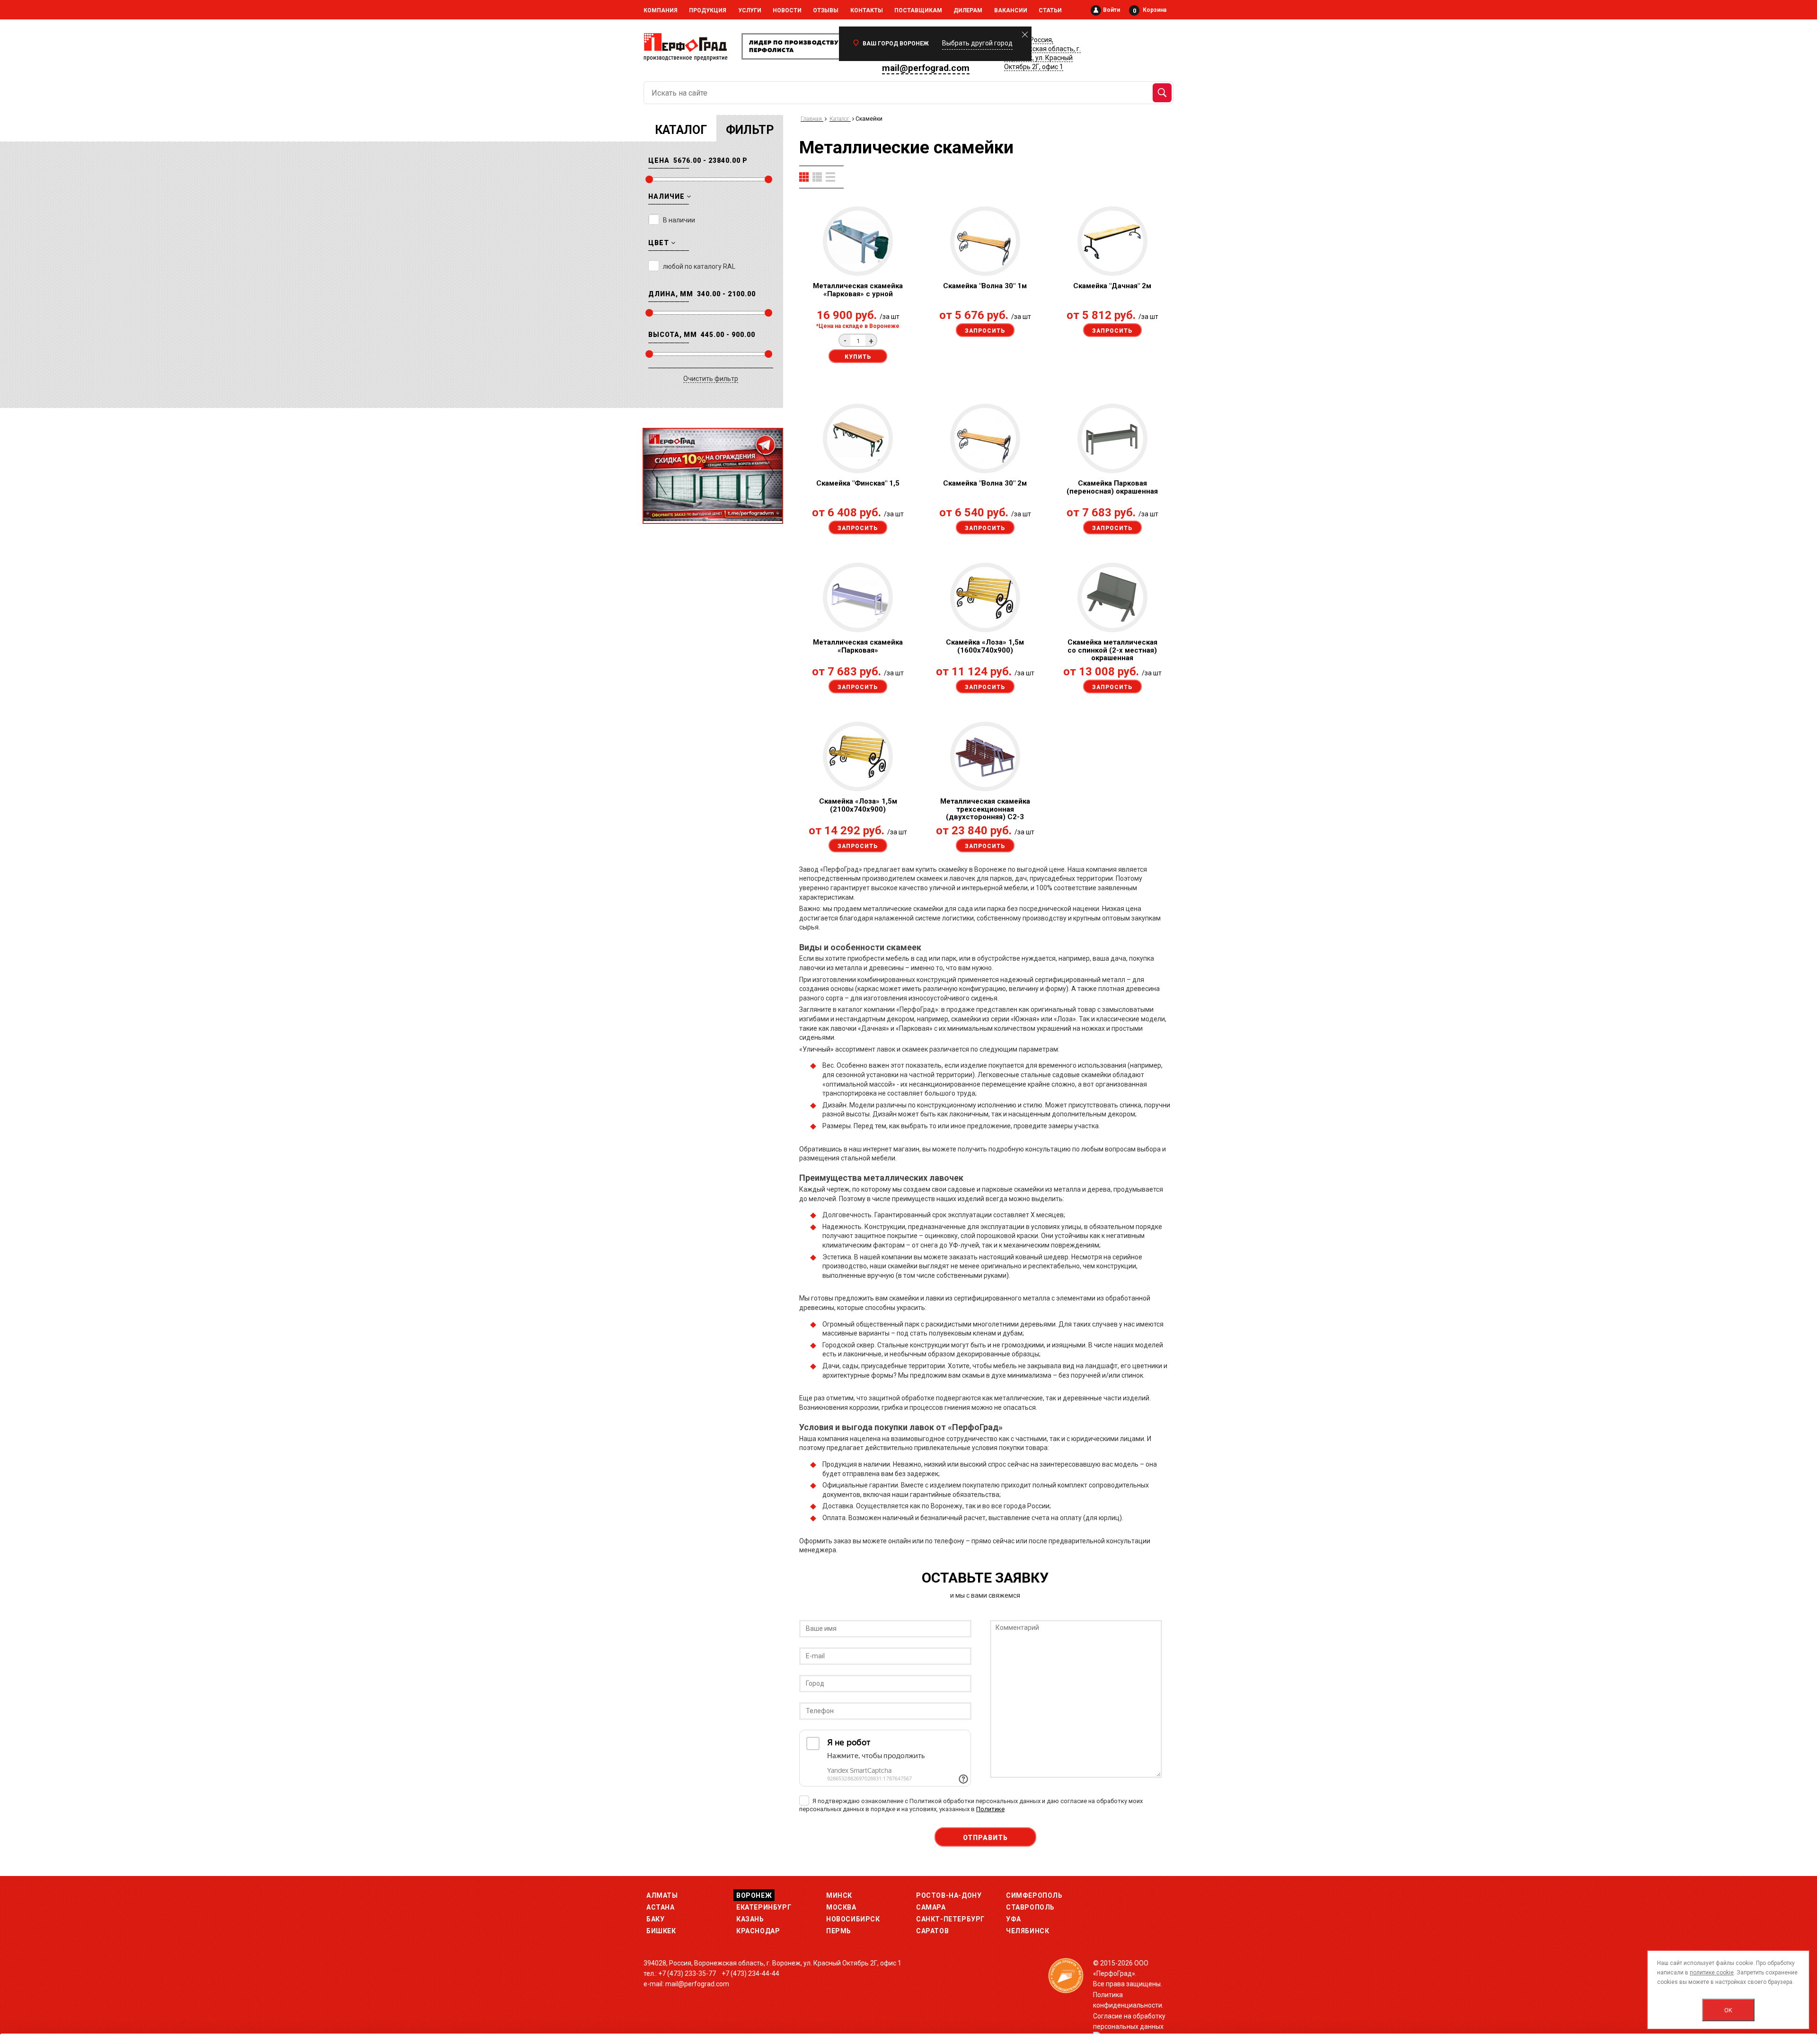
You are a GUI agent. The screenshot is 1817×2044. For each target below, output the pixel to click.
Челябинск (1028, 1931)
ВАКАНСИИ (1011, 10)
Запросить (985, 331)
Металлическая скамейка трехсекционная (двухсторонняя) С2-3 (985, 809)
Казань (750, 1919)
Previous (659, 472)
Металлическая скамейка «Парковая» (858, 646)
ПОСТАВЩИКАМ (918, 10)
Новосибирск (853, 1919)
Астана (661, 1907)
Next (766, 472)
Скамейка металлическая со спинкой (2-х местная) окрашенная (1112, 650)
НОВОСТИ (787, 10)
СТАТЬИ (1050, 10)
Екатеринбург (764, 1907)
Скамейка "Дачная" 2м (1112, 286)
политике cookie (1712, 1973)
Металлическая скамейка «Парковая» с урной (858, 290)
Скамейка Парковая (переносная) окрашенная (1112, 487)
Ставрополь (1030, 1907)
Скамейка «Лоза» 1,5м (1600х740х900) (985, 646)
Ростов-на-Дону (949, 1895)
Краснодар (758, 1931)
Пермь (839, 1931)
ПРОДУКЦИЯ (708, 10)
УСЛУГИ (750, 10)
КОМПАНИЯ (661, 10)
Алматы (662, 1895)
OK (1728, 2010)
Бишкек (661, 1931)
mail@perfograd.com (926, 68)
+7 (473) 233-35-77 (687, 1973)
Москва (841, 1907)
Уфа (1014, 1919)
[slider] (649, 179)
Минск (839, 1895)
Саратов (932, 1931)
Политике (990, 1809)
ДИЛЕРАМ (968, 10)
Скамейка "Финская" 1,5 (858, 483)
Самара (931, 1907)
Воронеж (754, 1895)
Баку (655, 1919)
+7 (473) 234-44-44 (750, 1973)
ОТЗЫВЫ (826, 10)
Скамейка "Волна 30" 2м (985, 483)
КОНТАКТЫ (867, 10)
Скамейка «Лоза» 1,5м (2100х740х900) (858, 805)
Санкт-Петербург (950, 1919)
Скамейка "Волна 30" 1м (985, 286)
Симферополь (1034, 1895)
